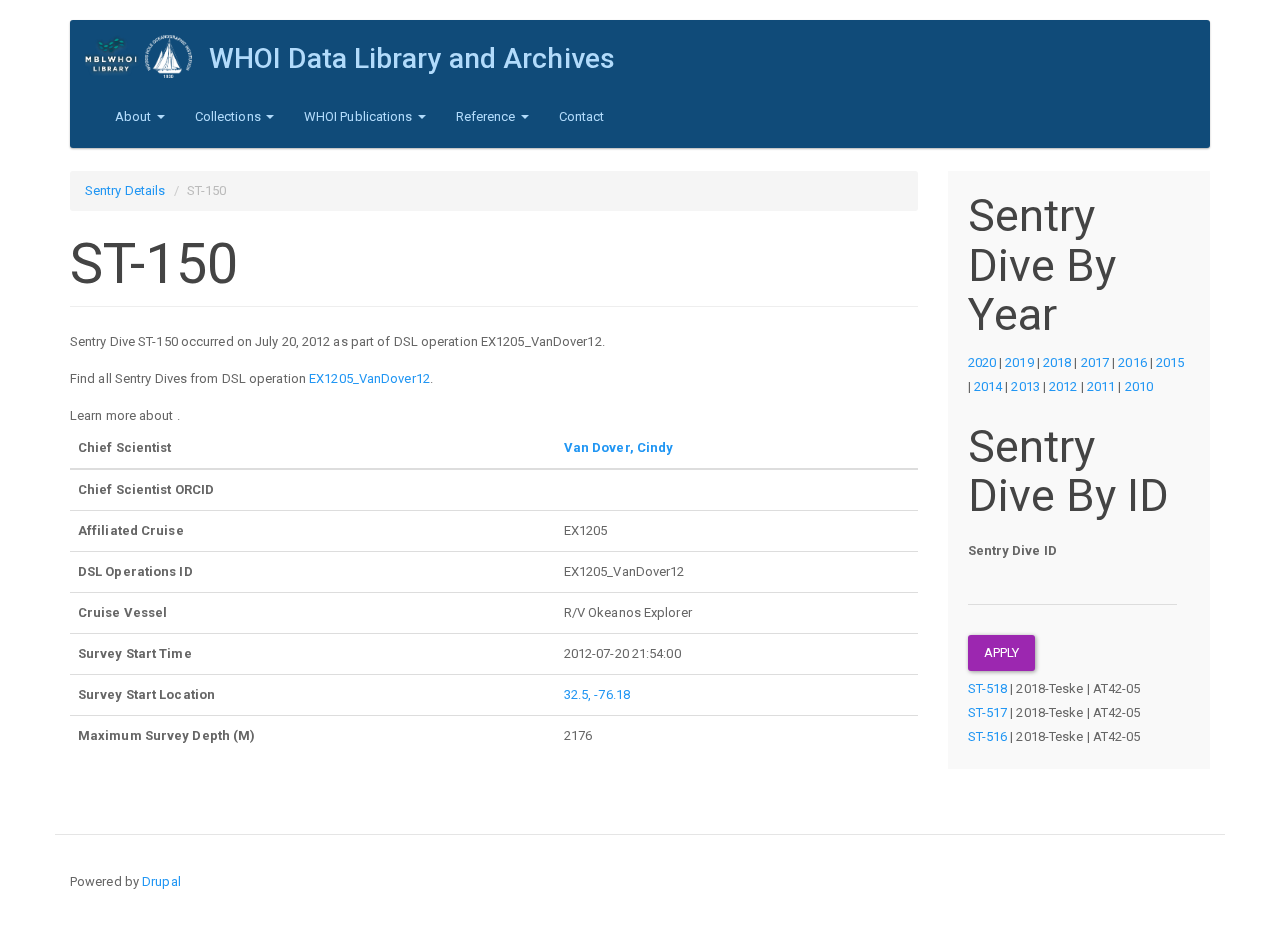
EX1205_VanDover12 (369, 378)
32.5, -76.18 (597, 694)
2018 (1057, 362)
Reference (487, 116)
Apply (1002, 652)
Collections (229, 116)
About (135, 116)
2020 (982, 362)
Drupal (161, 881)
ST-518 (988, 688)
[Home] (147, 56)
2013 (1025, 386)
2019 (1019, 362)
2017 (1095, 362)
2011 (1101, 386)
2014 (988, 386)
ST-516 (988, 736)
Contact (582, 116)
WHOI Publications (360, 116)
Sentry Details (125, 190)
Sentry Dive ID (1012, 550)
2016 (1132, 362)
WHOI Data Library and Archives (412, 58)
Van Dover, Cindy (619, 447)
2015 (1170, 362)
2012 (1063, 386)
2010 (1139, 386)
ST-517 (988, 712)
